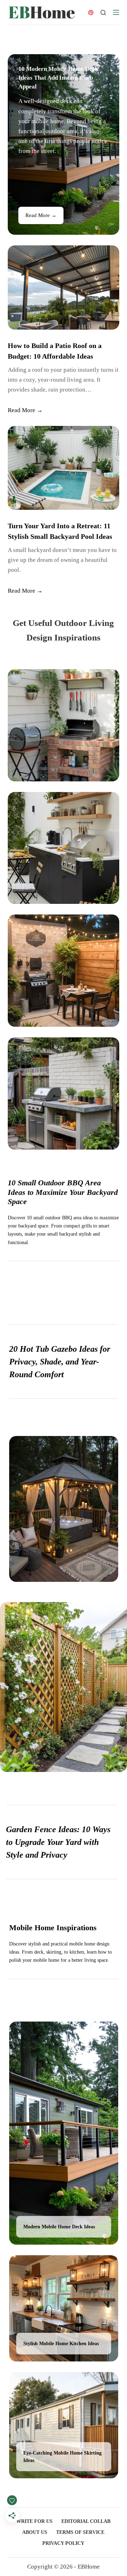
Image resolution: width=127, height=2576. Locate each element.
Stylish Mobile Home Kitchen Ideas (61, 2343)
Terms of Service (80, 2532)
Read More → (41, 215)
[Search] (103, 13)
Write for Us (34, 2521)
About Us (35, 2532)
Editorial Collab (86, 2521)
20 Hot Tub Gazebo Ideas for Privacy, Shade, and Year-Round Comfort (60, 1362)
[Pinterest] (91, 13)
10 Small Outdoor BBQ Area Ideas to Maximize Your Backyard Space (63, 1192)
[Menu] (116, 12)
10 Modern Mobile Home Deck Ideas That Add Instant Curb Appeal (58, 78)
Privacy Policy (63, 2543)
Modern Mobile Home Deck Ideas (59, 2227)
